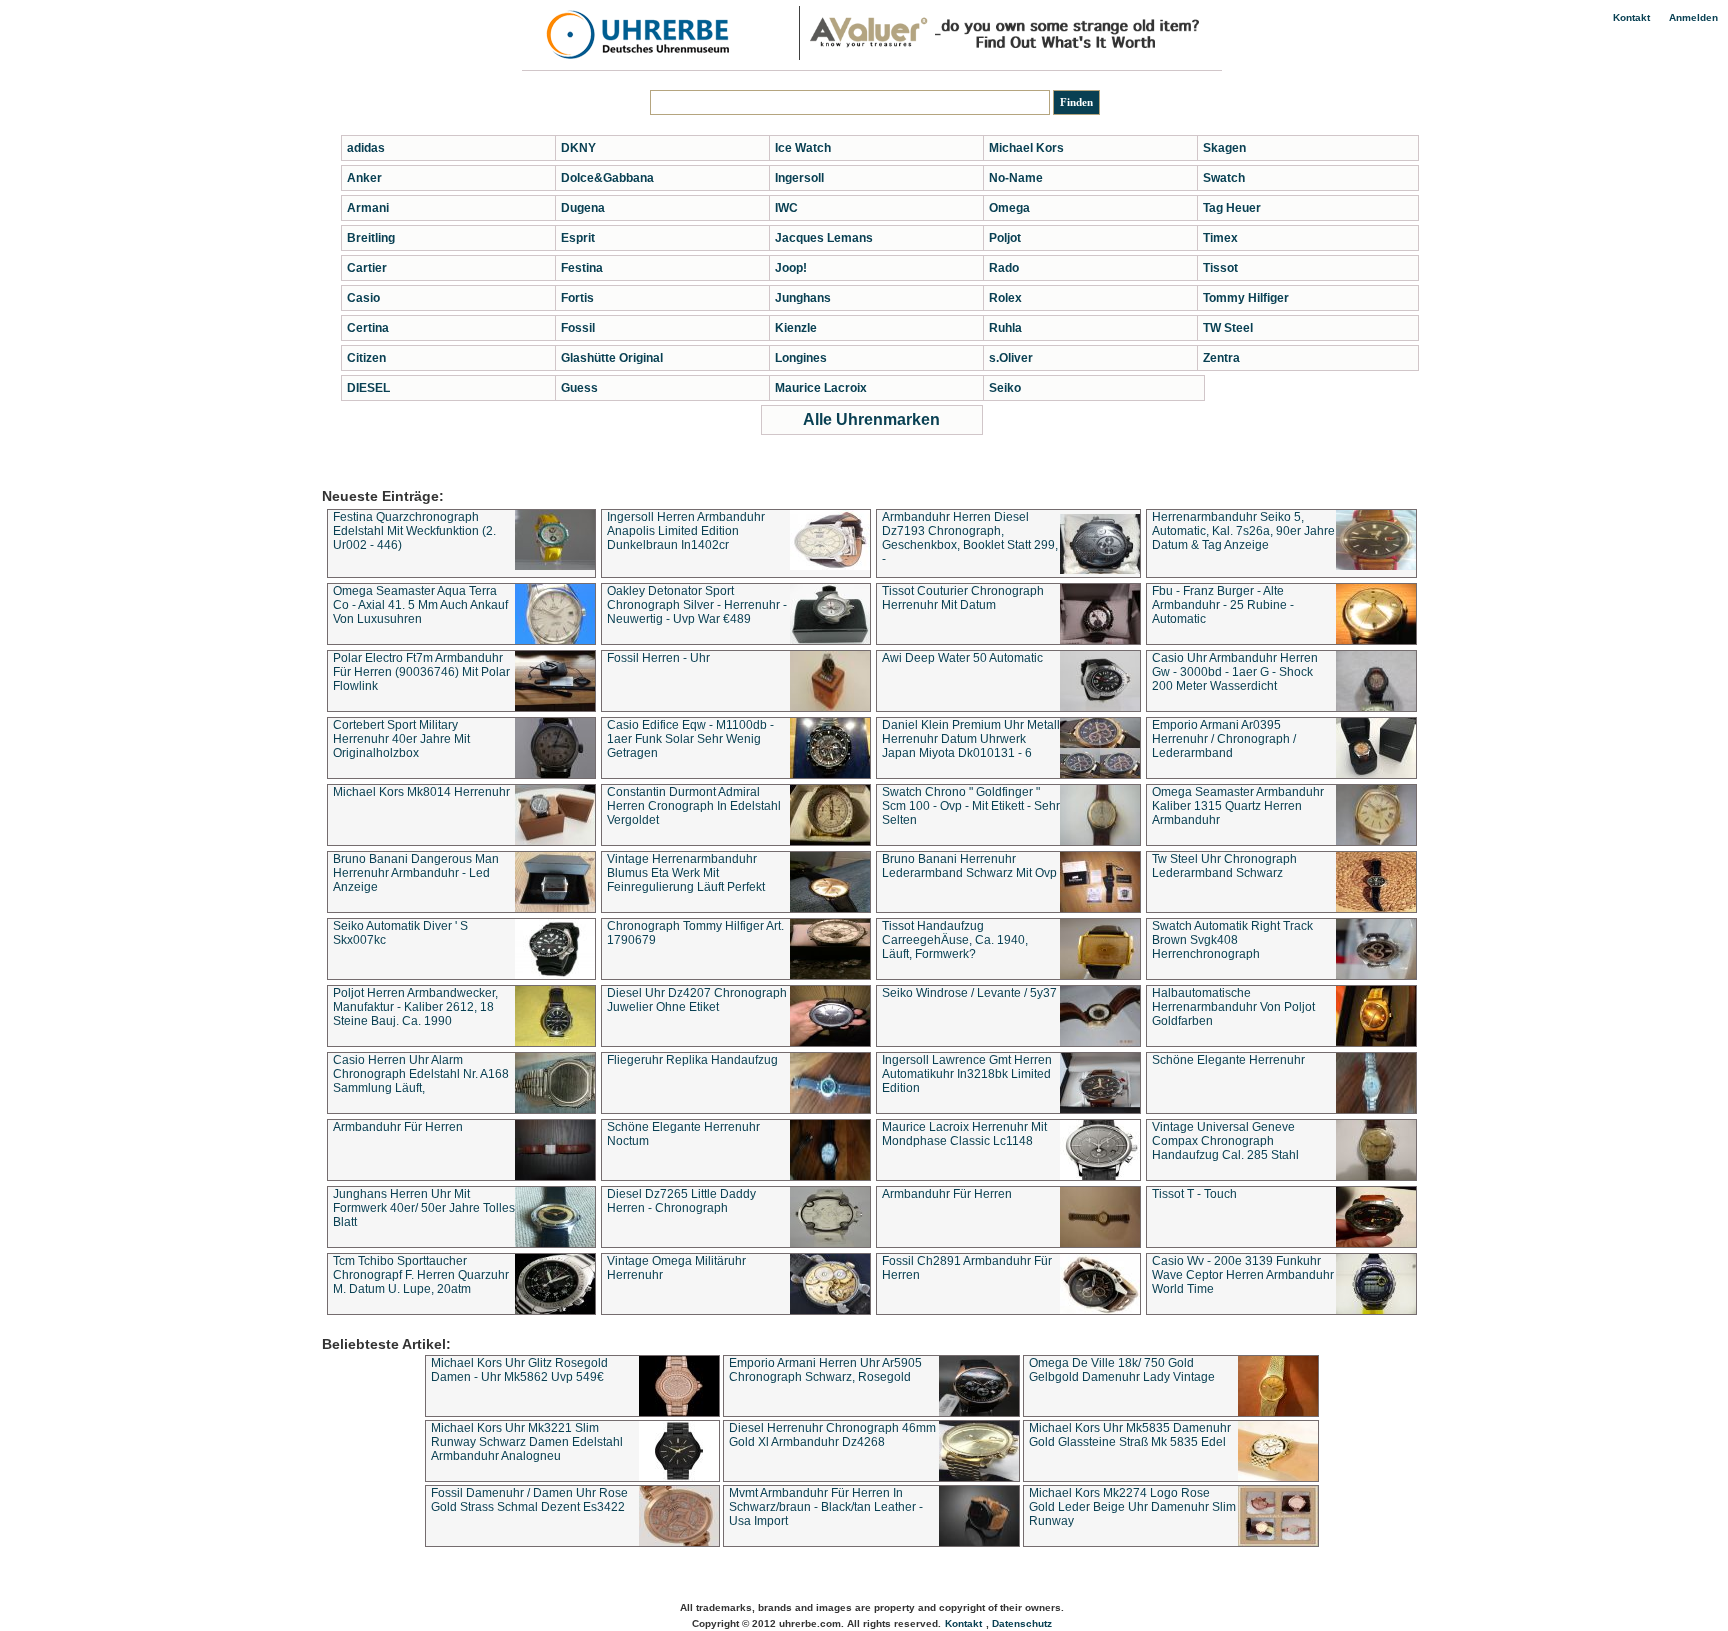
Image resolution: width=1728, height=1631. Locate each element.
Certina (368, 328)
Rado (1004, 268)
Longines (801, 358)
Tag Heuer (1232, 208)
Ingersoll (799, 178)
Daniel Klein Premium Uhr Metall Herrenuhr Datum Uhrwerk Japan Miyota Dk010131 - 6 (971, 739)
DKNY (578, 148)
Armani (368, 208)
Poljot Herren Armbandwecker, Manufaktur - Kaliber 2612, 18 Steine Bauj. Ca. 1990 (415, 1007)
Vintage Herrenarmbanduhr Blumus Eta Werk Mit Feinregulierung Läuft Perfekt (686, 873)
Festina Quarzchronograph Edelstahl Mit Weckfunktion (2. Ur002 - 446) (414, 531)
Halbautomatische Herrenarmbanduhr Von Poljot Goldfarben (1233, 1007)
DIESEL (368, 388)
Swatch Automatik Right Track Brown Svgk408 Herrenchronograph (1232, 940)
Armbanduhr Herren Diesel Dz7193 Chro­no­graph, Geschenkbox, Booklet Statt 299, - (970, 538)
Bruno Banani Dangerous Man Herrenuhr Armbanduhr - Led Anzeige (416, 873)
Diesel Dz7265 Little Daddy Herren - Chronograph (681, 1201)
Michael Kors (1026, 148)
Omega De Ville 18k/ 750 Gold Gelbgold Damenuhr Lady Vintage (1122, 1370)
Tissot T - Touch (1194, 1194)
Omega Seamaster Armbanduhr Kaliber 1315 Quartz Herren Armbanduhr (1238, 806)
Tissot (1220, 268)
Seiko (1005, 388)
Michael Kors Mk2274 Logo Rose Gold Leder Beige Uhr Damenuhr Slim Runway (1132, 1507)
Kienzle (796, 328)
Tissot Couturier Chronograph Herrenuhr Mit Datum (963, 598)
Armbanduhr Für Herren (398, 1127)
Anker (364, 178)
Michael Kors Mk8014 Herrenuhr (421, 792)
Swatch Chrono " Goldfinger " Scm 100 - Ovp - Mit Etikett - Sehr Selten (971, 806)
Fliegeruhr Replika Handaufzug (692, 1060)
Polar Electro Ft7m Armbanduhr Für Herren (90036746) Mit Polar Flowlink (421, 672)
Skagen (1224, 148)
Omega (1009, 208)
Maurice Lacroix (821, 388)
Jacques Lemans (824, 238)
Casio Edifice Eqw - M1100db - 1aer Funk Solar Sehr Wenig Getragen (690, 739)
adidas (366, 148)
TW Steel (1228, 328)
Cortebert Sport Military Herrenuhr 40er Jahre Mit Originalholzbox (401, 739)
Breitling (371, 238)
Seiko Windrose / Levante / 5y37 (969, 993)
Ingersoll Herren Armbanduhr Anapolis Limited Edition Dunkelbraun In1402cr (686, 531)
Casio (363, 298)
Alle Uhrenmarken (871, 419)
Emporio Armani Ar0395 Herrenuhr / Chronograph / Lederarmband (1224, 739)
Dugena (583, 208)
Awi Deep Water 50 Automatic (962, 658)
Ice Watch (803, 148)
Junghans (803, 298)
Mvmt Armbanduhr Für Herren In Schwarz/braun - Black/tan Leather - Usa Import (826, 1507)
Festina (582, 268)
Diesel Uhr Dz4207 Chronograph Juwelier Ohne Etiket (697, 1000)
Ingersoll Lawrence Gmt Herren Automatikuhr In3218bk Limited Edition (967, 1074)
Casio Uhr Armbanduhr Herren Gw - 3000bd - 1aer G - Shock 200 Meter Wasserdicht (1235, 672)
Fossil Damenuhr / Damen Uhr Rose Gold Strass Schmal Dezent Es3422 (529, 1500)
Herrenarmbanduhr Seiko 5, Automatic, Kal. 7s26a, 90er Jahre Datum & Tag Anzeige (1243, 531)
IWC (786, 208)
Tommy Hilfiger (1246, 298)
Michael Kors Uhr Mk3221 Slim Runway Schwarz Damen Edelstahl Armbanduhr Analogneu (527, 1442)
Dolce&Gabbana (607, 178)
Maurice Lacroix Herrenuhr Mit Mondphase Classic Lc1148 (964, 1134)
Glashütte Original (612, 358)
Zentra (1221, 358)
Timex (1220, 238)
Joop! (791, 268)
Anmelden (1693, 17)
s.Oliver (1011, 358)
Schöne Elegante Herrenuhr (1228, 1060)
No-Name (1016, 178)
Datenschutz (1022, 1623)
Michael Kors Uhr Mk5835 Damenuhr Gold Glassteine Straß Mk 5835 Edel (1130, 1435)
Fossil (578, 328)
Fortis (577, 298)
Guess (579, 388)
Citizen (366, 358)
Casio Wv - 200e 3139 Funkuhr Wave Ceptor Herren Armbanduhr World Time (1243, 1275)
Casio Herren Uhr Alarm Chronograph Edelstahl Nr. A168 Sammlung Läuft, (421, 1074)
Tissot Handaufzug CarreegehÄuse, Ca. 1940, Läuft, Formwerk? (955, 940)
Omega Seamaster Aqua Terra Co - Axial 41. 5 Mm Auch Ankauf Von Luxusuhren (420, 605)
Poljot (1005, 238)
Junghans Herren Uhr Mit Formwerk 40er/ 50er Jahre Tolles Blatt (424, 1208)
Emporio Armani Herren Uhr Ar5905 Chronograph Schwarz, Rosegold (825, 1370)
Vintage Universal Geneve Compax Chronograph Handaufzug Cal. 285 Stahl (1225, 1141)
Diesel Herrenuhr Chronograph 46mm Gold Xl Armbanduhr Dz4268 (832, 1435)
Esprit (578, 238)
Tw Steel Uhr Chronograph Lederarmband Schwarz (1224, 866)
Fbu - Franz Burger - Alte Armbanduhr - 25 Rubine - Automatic (1223, 605)
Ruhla (1005, 328)
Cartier (367, 268)
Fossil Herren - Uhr (658, 658)
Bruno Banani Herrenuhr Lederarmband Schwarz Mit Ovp (969, 866)
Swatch (1224, 178)
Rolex (1005, 298)
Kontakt (1631, 17)
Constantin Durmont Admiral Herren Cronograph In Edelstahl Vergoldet (694, 806)
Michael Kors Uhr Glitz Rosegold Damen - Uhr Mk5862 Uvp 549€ (519, 1370)
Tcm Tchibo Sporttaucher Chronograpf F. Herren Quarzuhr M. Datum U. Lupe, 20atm (421, 1275)
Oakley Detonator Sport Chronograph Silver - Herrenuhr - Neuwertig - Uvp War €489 (697, 605)
